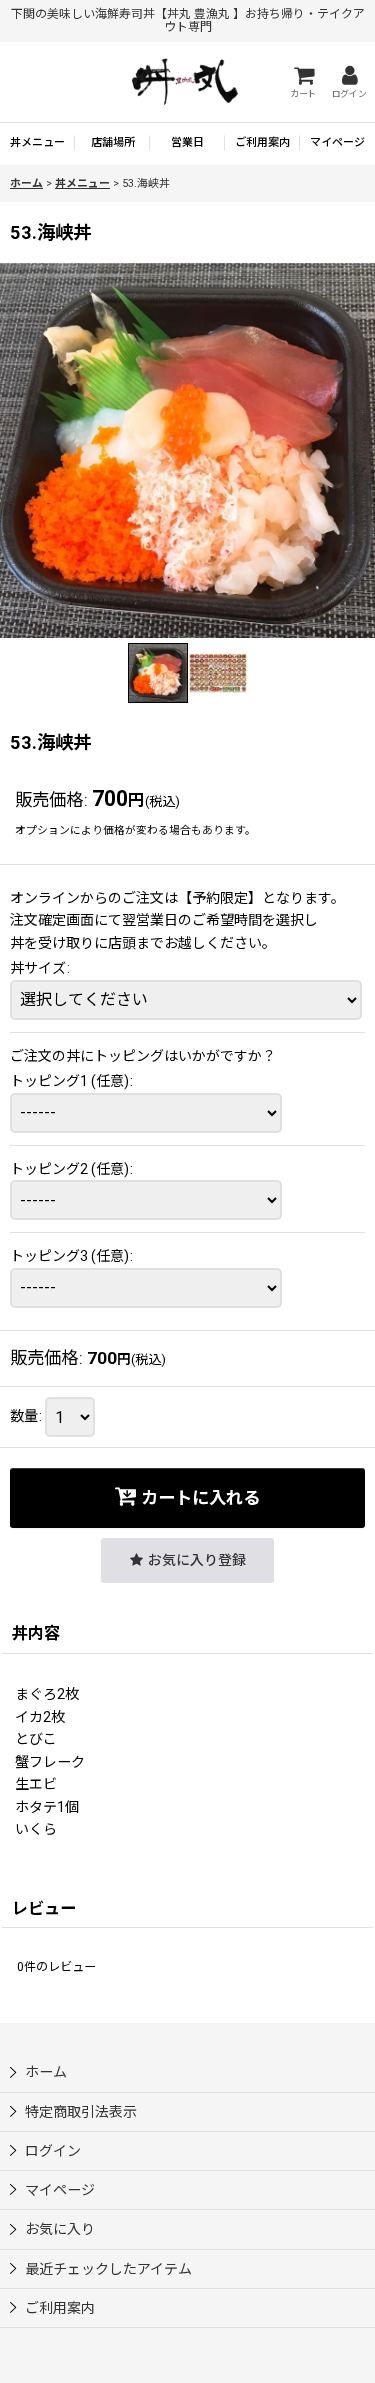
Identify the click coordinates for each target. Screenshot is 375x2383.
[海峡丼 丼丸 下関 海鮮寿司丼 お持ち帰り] (187, 450)
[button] (158, 673)
